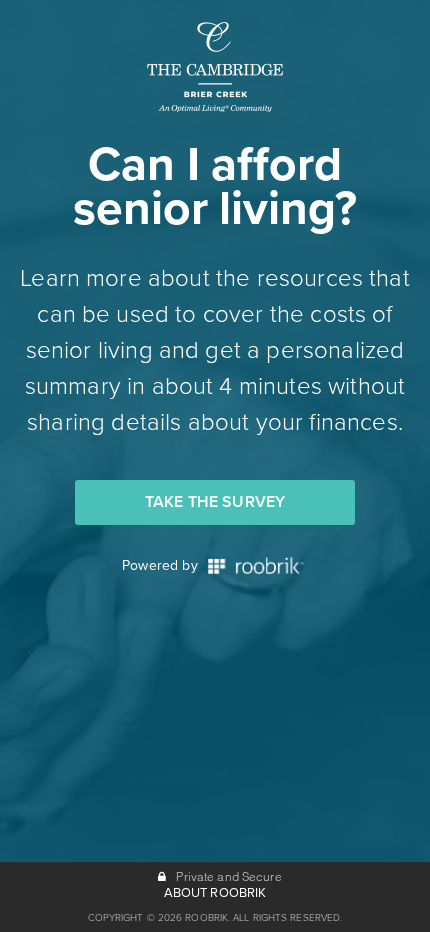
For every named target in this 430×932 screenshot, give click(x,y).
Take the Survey (215, 502)
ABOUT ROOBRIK (215, 893)
